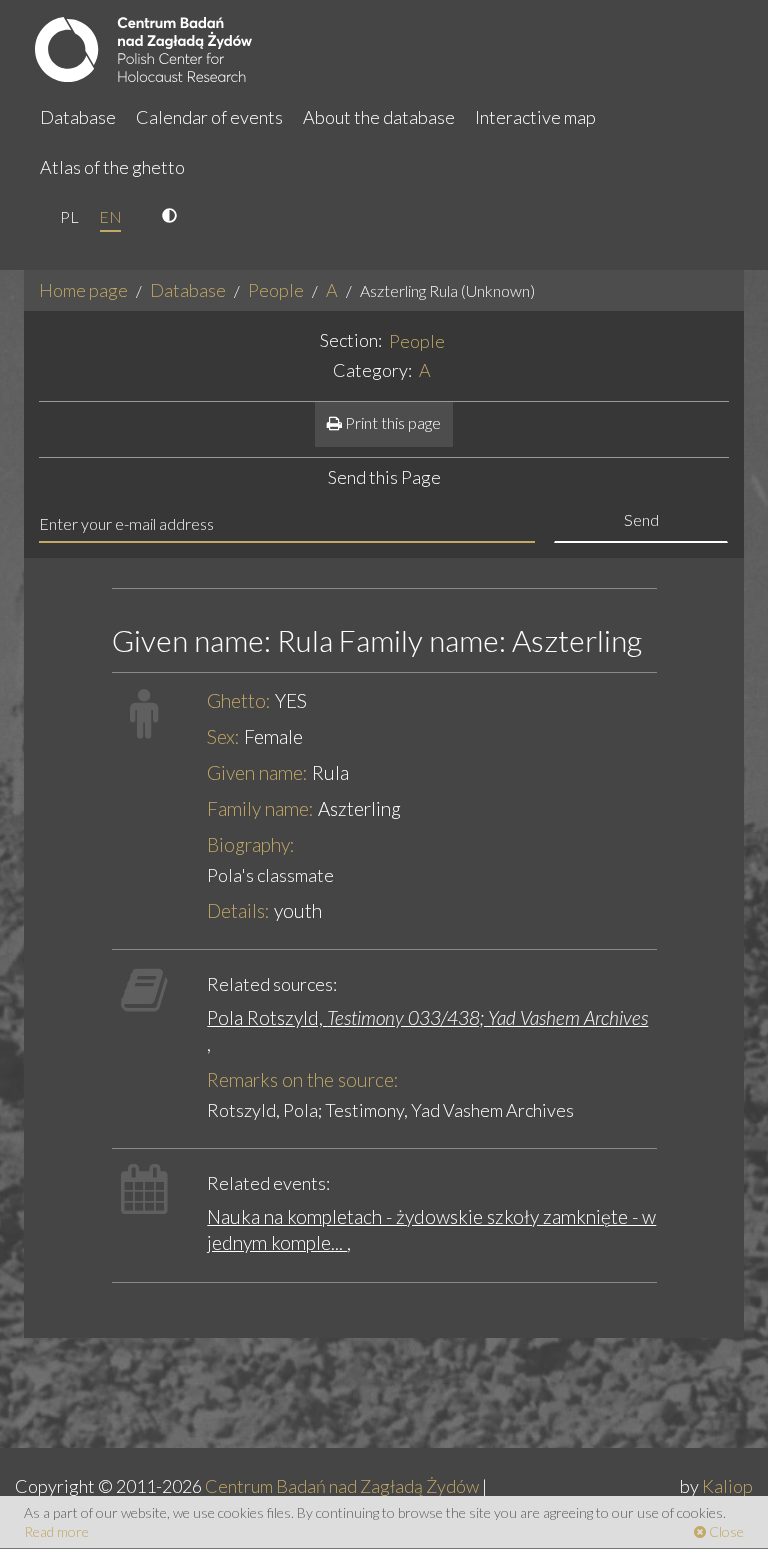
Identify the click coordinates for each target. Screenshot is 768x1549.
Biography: (251, 844)
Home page (83, 290)
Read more (56, 1531)
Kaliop (727, 1486)
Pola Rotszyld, (427, 1017)
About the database (379, 117)
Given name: (257, 772)
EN (110, 216)
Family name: (260, 808)
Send (641, 519)
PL (69, 216)
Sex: (223, 736)
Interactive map (535, 117)
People (276, 290)
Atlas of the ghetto (112, 167)
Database (78, 117)
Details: (238, 910)
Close (725, 1531)
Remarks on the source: (303, 1079)
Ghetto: (239, 700)
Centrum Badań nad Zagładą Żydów (342, 1486)
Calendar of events (209, 117)
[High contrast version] (172, 217)
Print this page (391, 422)
